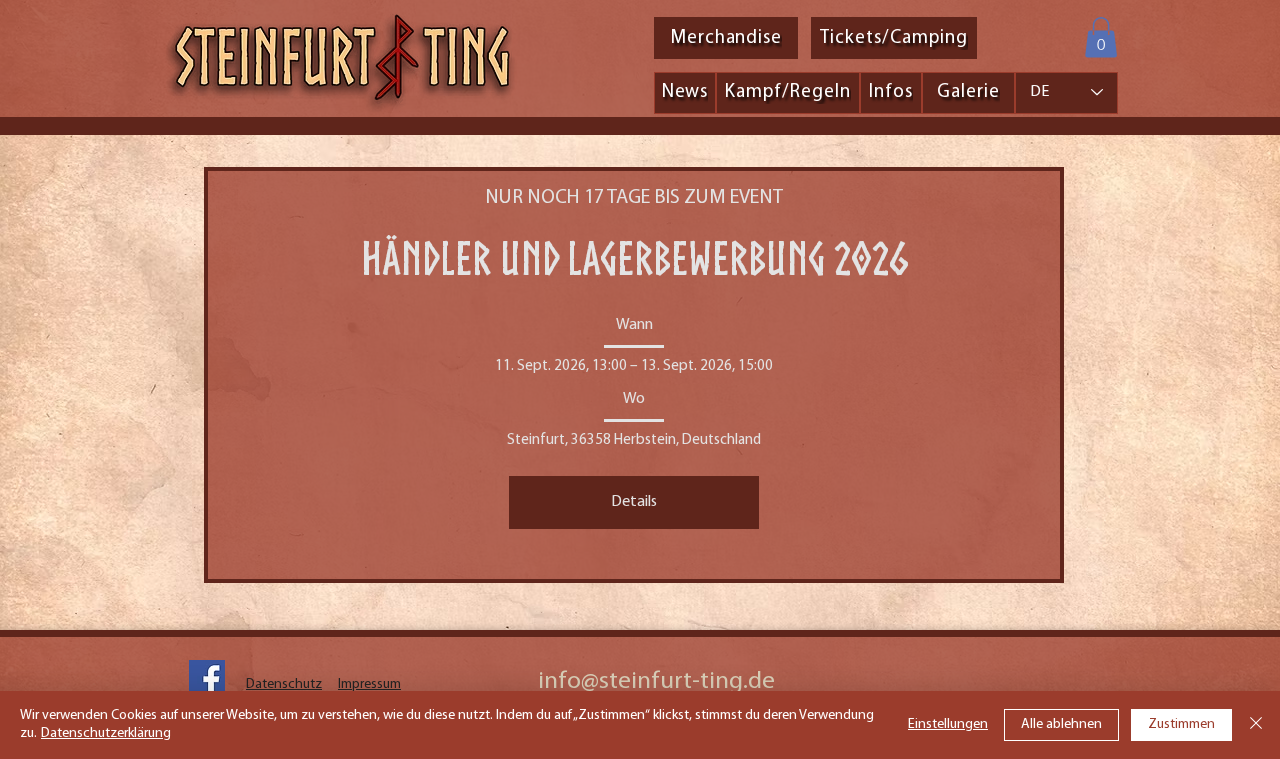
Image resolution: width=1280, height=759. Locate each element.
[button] (1101, 37)
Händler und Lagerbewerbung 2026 (634, 258)
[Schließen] (1256, 725)
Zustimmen (1181, 724)
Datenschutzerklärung (106, 733)
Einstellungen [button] (948, 724)
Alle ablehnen (1061, 724)
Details (634, 502)
